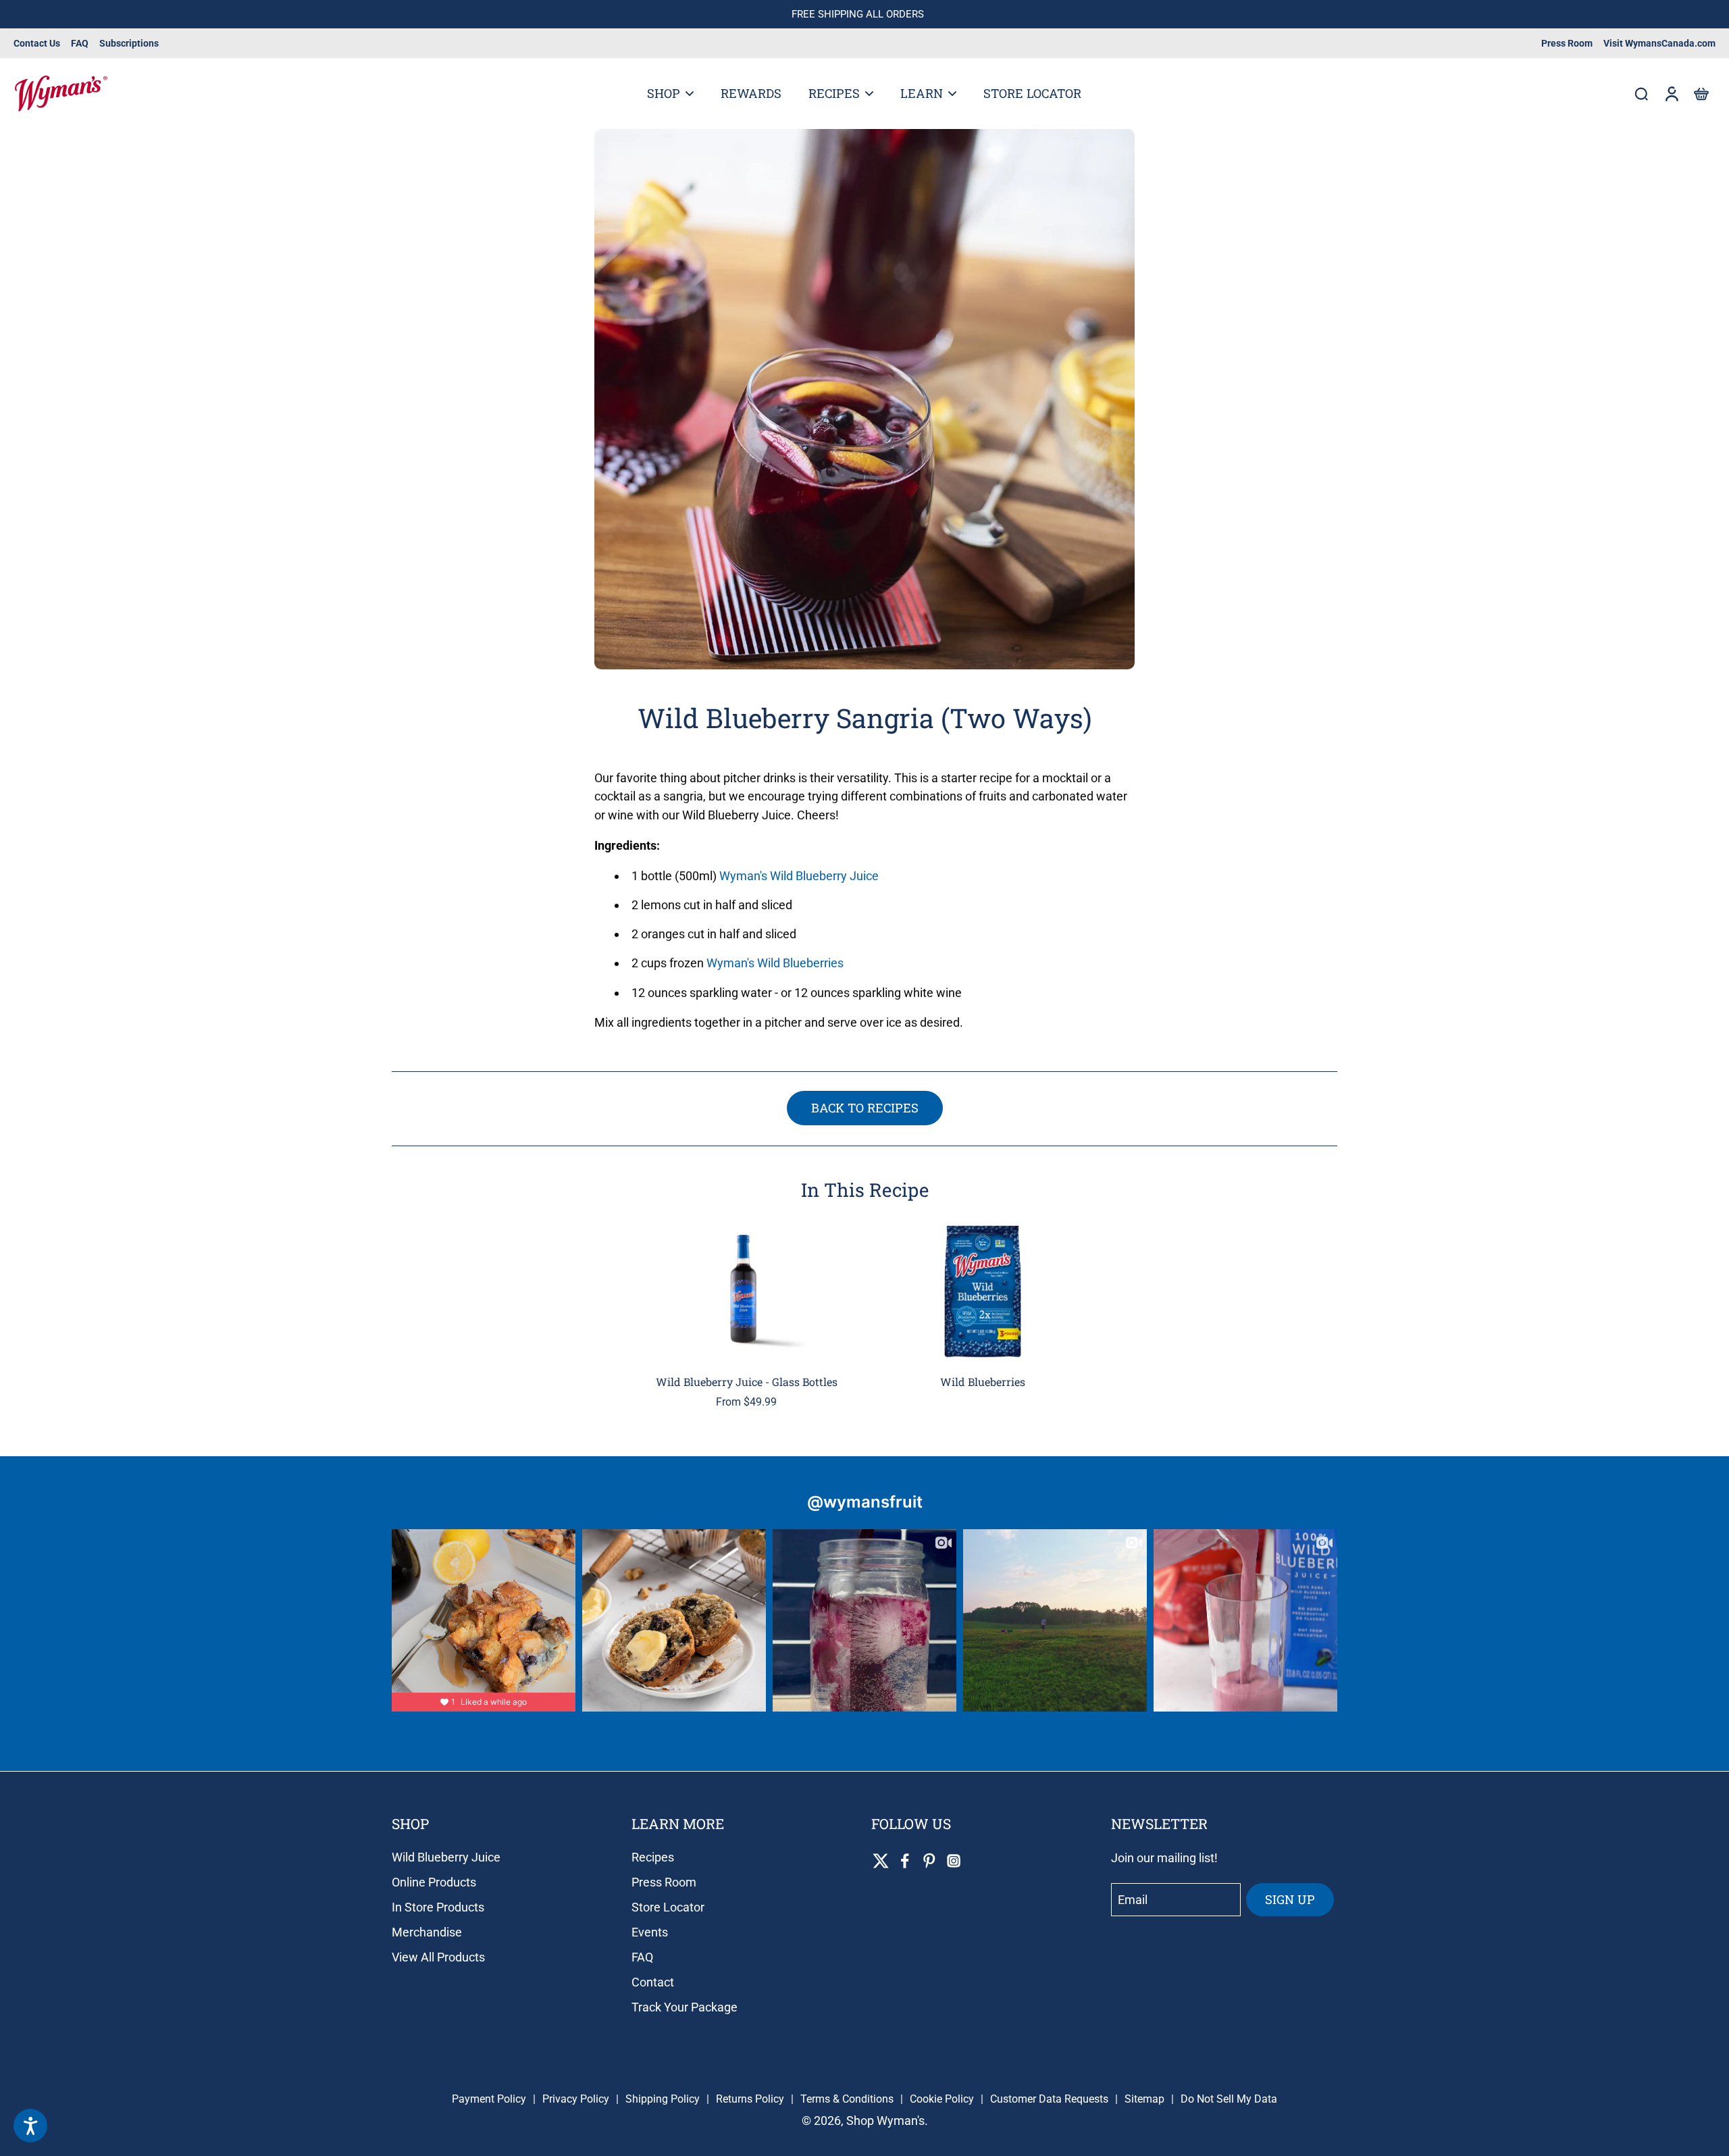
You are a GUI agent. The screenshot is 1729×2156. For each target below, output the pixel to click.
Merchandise (427, 1932)
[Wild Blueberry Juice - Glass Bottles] (746, 1291)
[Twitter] (881, 1861)
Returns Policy (750, 2099)
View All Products (438, 1957)
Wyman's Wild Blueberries (775, 964)
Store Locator (668, 1907)
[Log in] (1671, 94)
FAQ (80, 43)
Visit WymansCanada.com (1659, 43)
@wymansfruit (865, 1502)
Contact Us (37, 43)
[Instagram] (954, 1861)
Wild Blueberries (983, 1382)
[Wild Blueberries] (983, 1291)
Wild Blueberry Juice (446, 1857)
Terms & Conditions (847, 2099)
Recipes (653, 1857)
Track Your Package (685, 2007)
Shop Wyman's (885, 2121)
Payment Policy (489, 2099)
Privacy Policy (576, 2099)
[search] (1641, 93)
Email (1133, 1900)
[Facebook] (905, 1861)
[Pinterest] (929, 1861)
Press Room (1567, 43)
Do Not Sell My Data (1229, 2099)
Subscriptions (129, 43)
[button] (1701, 94)
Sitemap (1144, 2099)
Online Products (434, 1882)
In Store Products (438, 1907)
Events (650, 1932)
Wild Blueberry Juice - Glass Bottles (747, 1382)
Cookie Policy (942, 2099)
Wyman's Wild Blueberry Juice (799, 876)
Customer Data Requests (1049, 2099)
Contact (653, 1982)
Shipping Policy (663, 2099)
